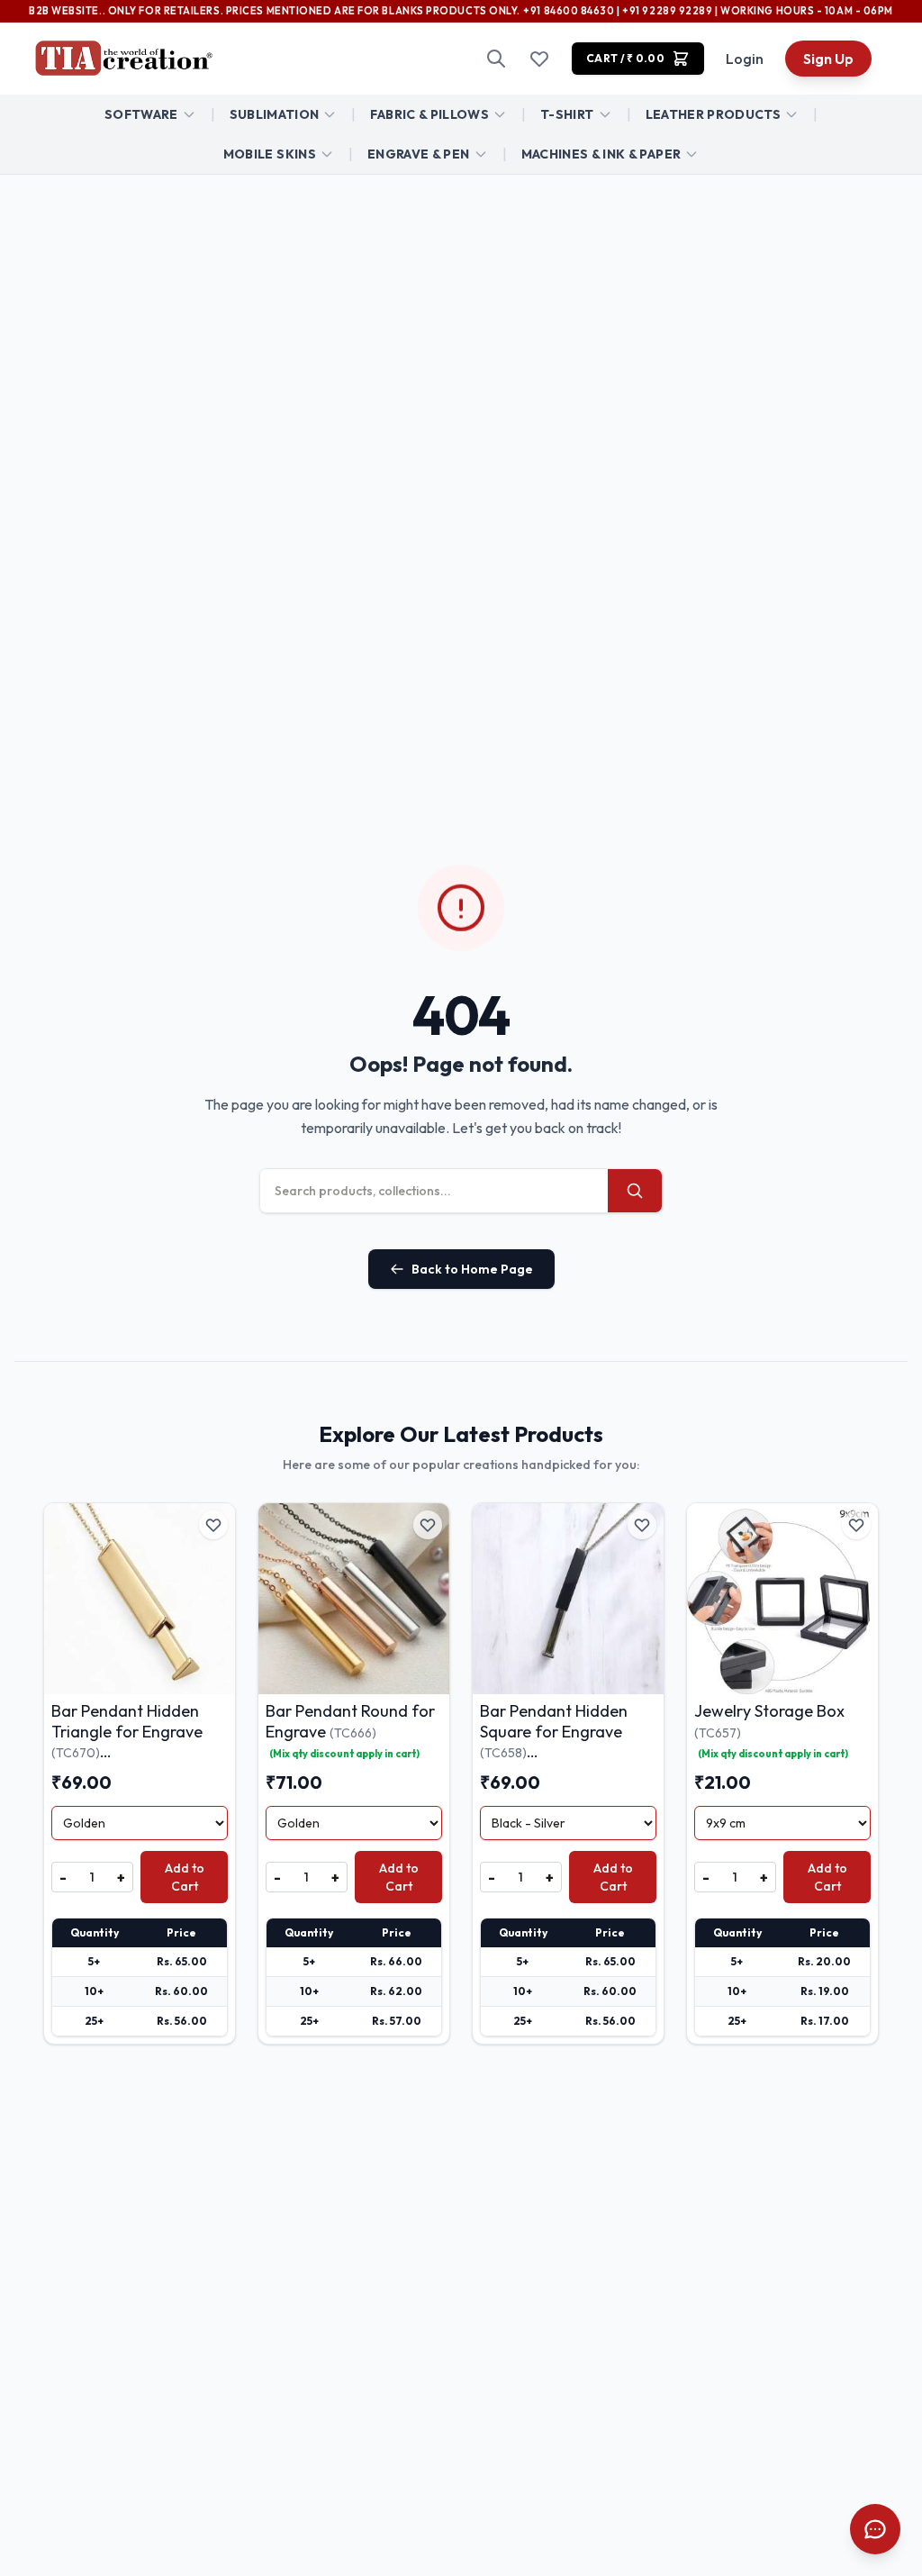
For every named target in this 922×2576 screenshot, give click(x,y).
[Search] (496, 59)
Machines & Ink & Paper (601, 154)
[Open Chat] (875, 2529)
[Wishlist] (539, 59)
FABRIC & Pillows (429, 114)
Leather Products (714, 114)
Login (745, 59)
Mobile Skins (270, 154)
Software (141, 114)
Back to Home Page (472, 1269)
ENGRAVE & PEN (419, 154)
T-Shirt (567, 114)
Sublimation (275, 114)
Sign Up (828, 59)
